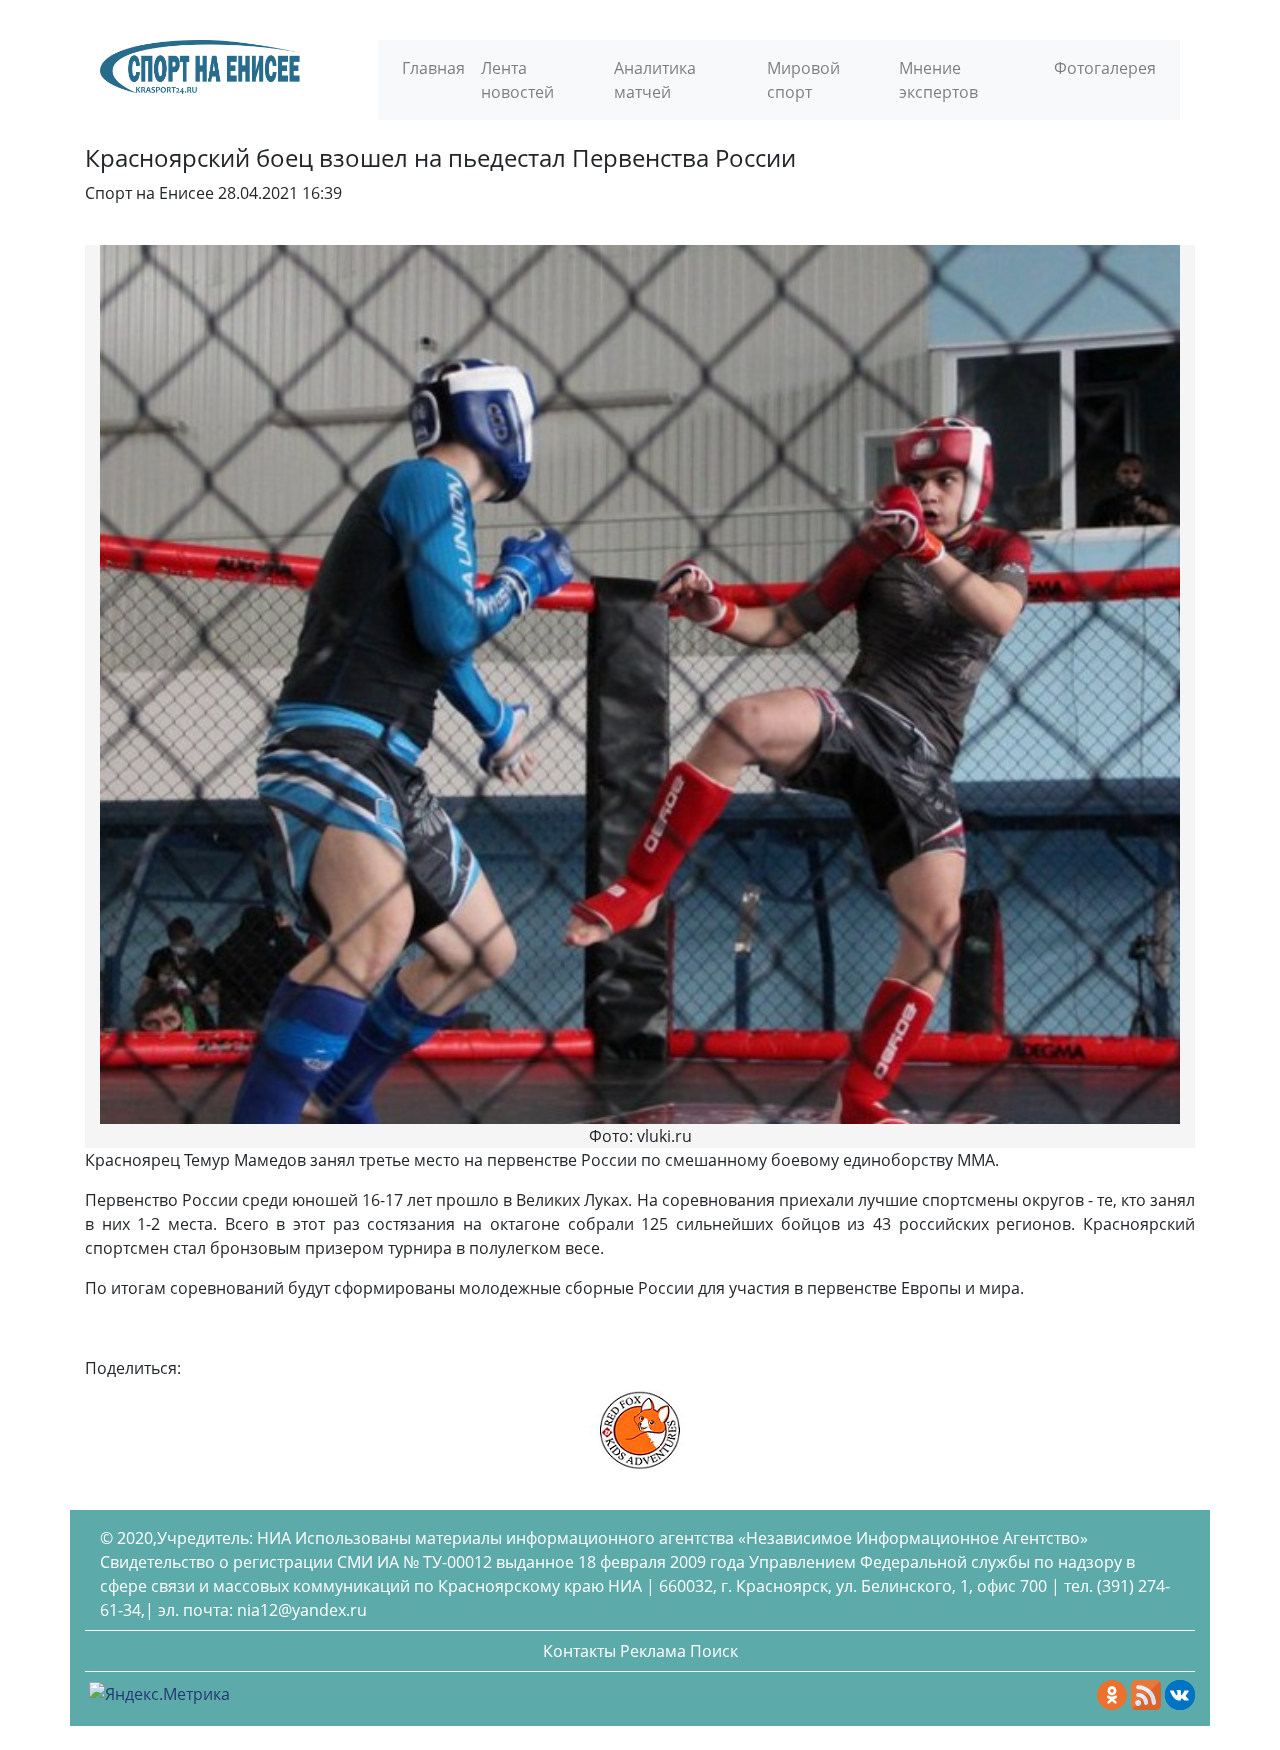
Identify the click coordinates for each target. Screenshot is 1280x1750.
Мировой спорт (803, 80)
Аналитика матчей (655, 80)
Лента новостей (517, 80)
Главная (433, 68)
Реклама (653, 1651)
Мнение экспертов (938, 80)
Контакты (579, 1651)
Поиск (714, 1651)
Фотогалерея (1105, 68)
